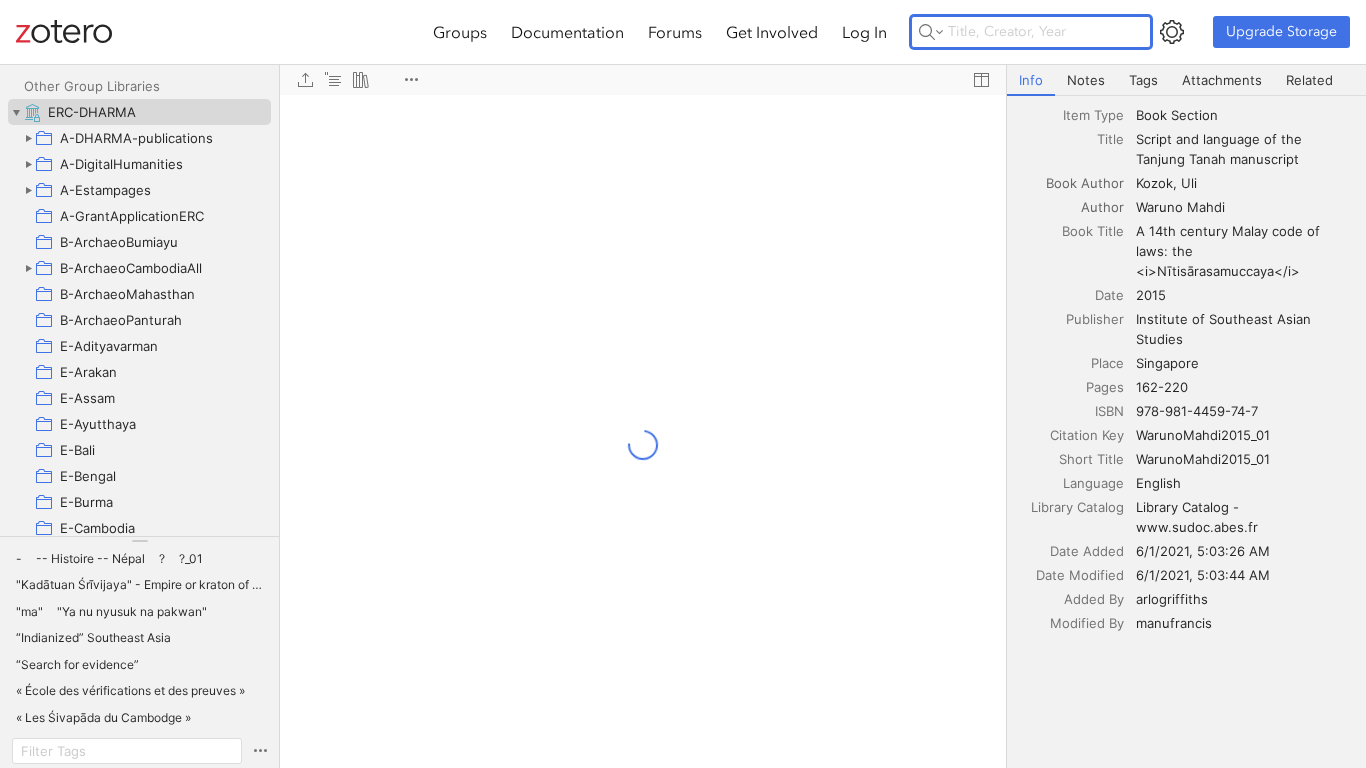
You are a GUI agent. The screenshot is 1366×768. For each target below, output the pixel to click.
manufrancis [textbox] (1174, 623)
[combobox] (1245, 115)
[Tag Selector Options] (260, 751)
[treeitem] (139, 112)
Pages (1105, 387)
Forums (675, 32)
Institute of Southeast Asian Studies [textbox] (1225, 329)
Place (1107, 363)
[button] (19, 559)
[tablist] (1186, 80)
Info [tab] (1031, 80)
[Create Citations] (333, 80)
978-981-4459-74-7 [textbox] (1197, 411)
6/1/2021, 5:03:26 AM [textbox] (1203, 551)
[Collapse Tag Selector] (139, 541)
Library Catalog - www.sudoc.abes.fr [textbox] (1197, 517)
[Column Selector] (981, 80)
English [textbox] (1158, 483)
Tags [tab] (1143, 80)
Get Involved (772, 32)
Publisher (1095, 319)
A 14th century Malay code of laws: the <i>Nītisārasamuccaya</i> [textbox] (1230, 251)
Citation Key (1087, 435)
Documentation (567, 32)
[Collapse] (16, 112)
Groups (460, 32)
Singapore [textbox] (1167, 363)
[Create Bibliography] (361, 80)
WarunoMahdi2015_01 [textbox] (1203, 435)
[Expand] (28, 138)
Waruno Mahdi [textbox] (1180, 207)
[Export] (305, 80)
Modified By (1087, 623)
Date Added (1087, 551)
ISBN (1109, 411)
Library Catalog (1077, 507)
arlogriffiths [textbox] (1172, 599)
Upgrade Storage (1281, 31)
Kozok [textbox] (1154, 183)
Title (1110, 139)
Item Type (1093, 115)
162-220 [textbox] (1162, 387)
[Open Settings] (1172, 32)
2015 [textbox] (1151, 295)
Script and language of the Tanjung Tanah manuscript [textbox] (1221, 149)
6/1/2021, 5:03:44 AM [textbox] (1203, 575)
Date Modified (1080, 575)
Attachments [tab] (1222, 80)
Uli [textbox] (1189, 183)
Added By (1094, 599)
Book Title (1093, 231)
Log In (864, 32)
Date (1109, 295)
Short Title (1091, 459)
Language (1093, 483)
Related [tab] (1309, 80)
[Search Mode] (931, 32)
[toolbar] (643, 80)
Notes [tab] (1086, 80)
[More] (411, 80)
